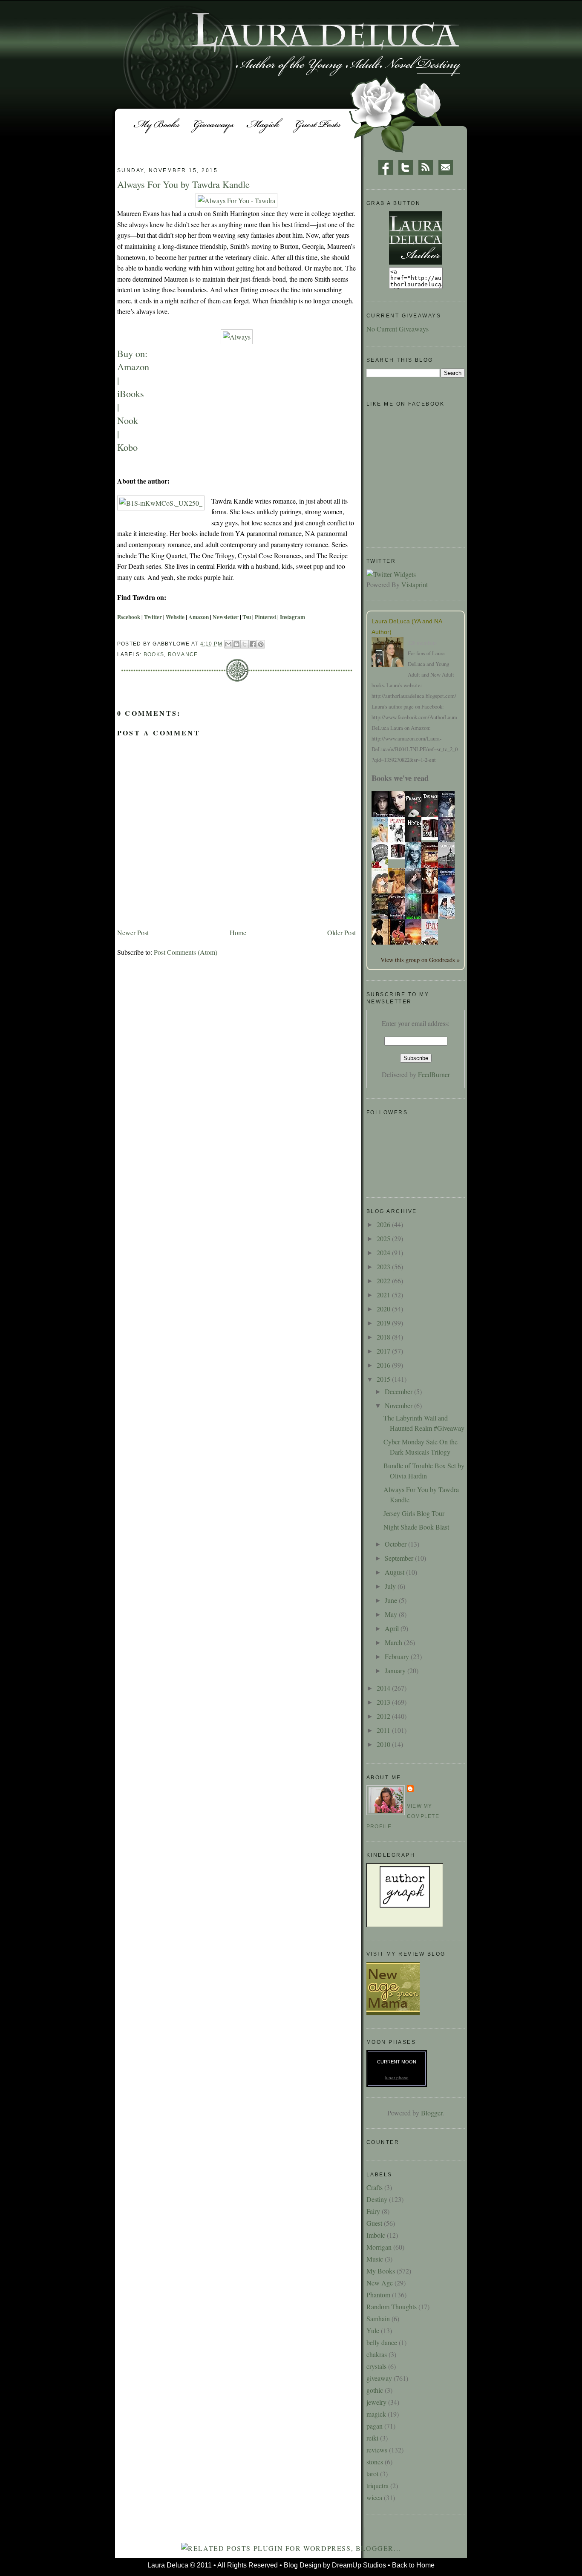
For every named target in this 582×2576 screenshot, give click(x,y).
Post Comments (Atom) (186, 952)
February (398, 1656)
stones (375, 2462)
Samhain (378, 2318)
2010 (384, 1744)
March (394, 1642)
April (393, 1628)
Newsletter (226, 617)
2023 (384, 1266)
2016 (384, 1365)
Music (375, 2259)
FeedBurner (434, 1074)
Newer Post (133, 932)
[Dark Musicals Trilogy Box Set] (399, 857)
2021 (384, 1295)
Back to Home (413, 2565)
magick (376, 2414)
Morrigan (379, 2247)
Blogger (432, 2113)
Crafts (375, 2187)
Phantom (378, 2295)
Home (238, 932)
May (392, 1614)
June (392, 1600)
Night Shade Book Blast (416, 1527)
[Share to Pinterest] (261, 644)
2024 (384, 1252)
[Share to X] (245, 644)
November (399, 1405)
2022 (384, 1281)
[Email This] (228, 644)
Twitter (153, 617)
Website (175, 617)
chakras (377, 2354)
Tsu (247, 617)
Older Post (341, 932)
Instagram (292, 617)
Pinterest (265, 617)
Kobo (127, 447)
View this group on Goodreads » (420, 960)
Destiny (377, 2199)
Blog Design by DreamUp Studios (335, 2565)
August (395, 1572)
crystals (376, 2366)
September (400, 1558)
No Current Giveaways (398, 329)
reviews (377, 2450)
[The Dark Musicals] (432, 837)
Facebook (129, 617)
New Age (380, 2283)
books (154, 654)
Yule (373, 2330)
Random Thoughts (392, 2307)
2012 (384, 1716)
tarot (372, 2474)
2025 (384, 1238)
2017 (384, 1351)
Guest (374, 2223)
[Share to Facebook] (253, 644)
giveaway (379, 2378)
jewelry (376, 2402)
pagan (375, 2426)
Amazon (133, 366)
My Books (381, 2271)
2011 (384, 1730)
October (396, 1544)
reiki (372, 2438)
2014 (384, 1688)
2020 (384, 1309)
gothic (375, 2390)
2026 (384, 1224)
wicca (374, 2497)
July (391, 1586)
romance (183, 654)
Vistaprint (415, 584)
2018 (384, 1337)
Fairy (373, 2211)
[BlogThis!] (236, 644)
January (396, 1670)
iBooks (131, 393)
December (399, 1391)
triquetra (377, 2485)
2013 (384, 1702)
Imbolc (376, 2235)
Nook (128, 420)
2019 (384, 1323)
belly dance (382, 2342)
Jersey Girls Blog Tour (414, 1513)
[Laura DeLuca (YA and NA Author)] (390, 653)
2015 (384, 1379)
